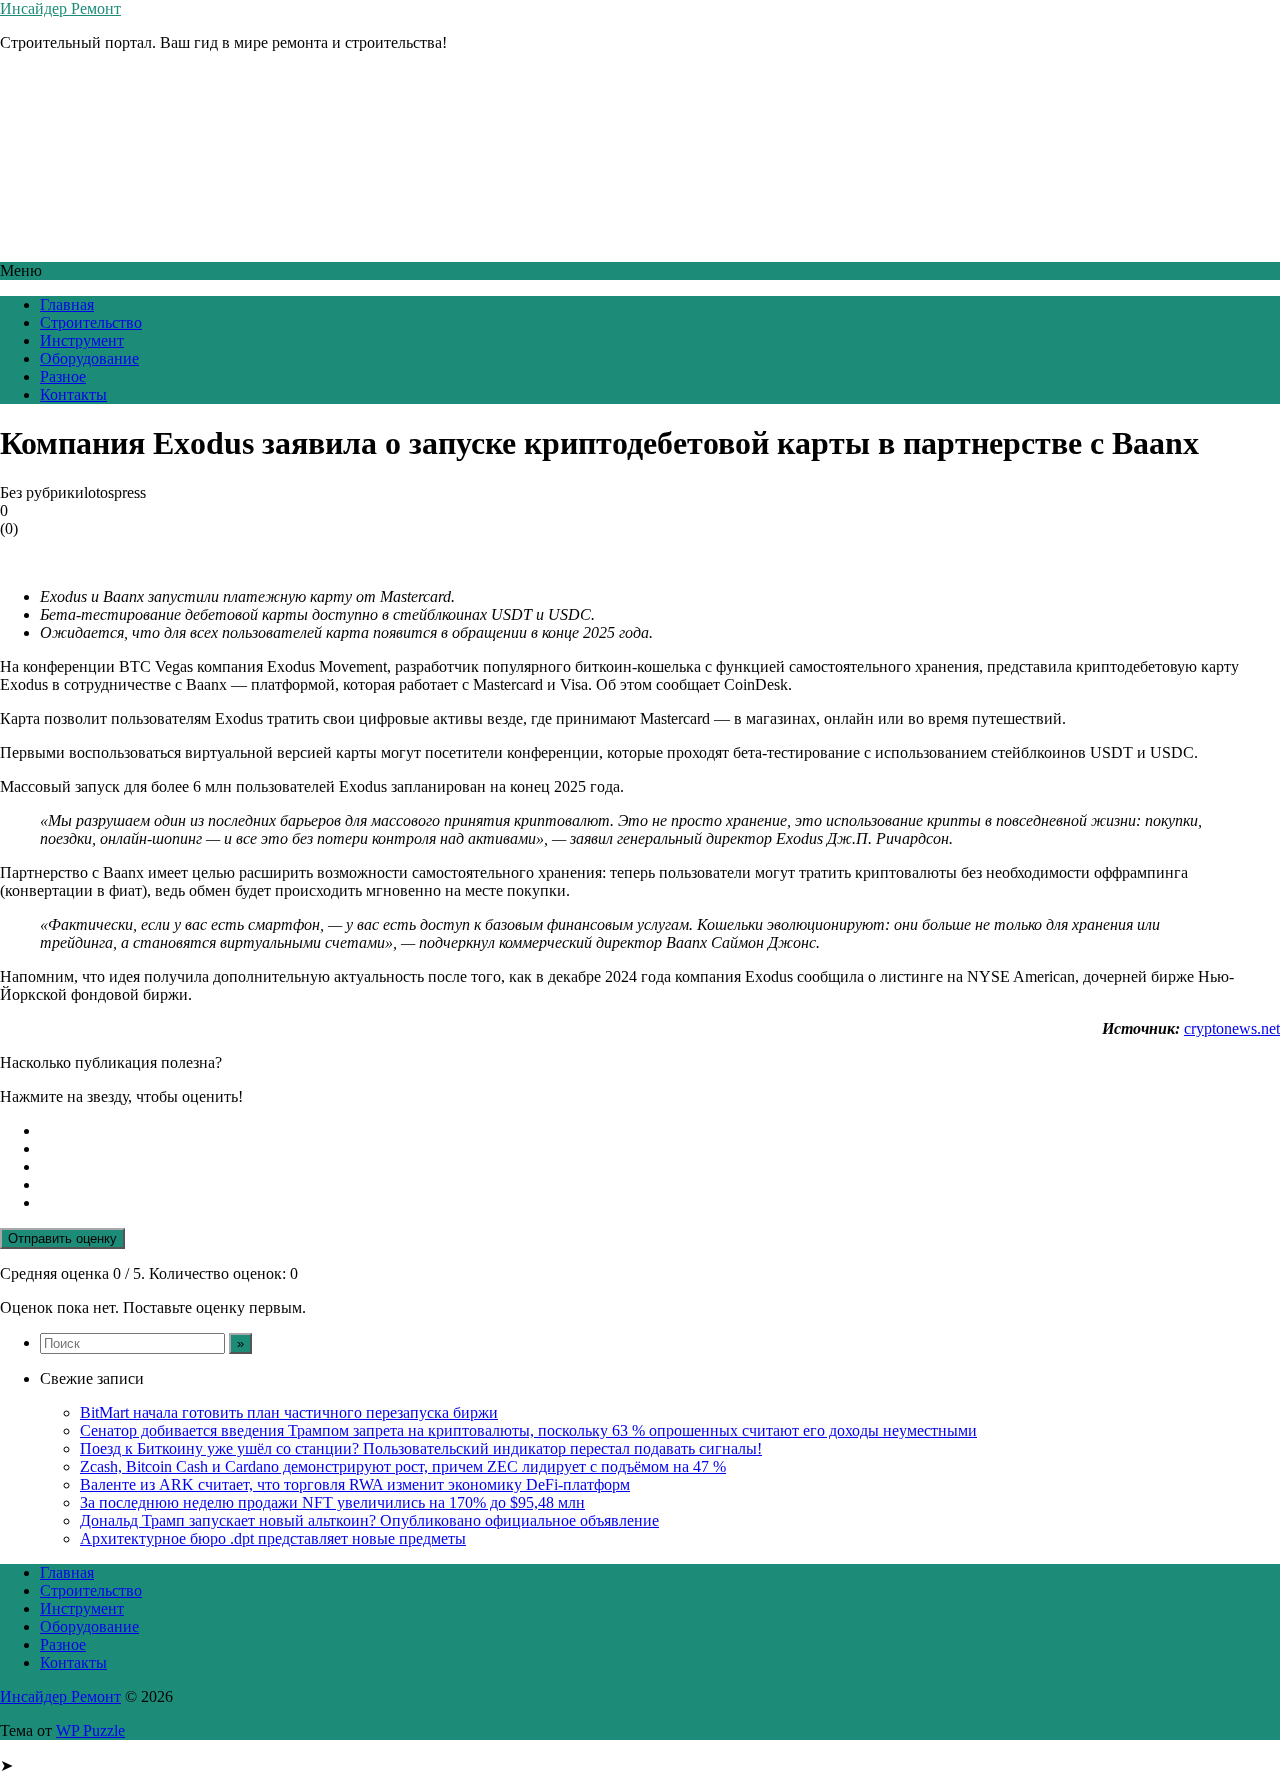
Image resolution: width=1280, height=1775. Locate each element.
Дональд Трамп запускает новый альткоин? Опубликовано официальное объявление (369, 1520)
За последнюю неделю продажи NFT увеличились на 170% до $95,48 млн (332, 1502)
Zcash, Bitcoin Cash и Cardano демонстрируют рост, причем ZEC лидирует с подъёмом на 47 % (403, 1466)
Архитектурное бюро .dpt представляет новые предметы (273, 1538)
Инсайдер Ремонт (60, 8)
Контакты (73, 394)
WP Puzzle (90, 1730)
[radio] (660, 1131)
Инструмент (82, 340)
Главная (67, 304)
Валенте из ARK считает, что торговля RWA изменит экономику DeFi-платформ (355, 1484)
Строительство (91, 322)
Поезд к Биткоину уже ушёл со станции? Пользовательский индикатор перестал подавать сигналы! (421, 1448)
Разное (63, 376)
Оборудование (89, 358)
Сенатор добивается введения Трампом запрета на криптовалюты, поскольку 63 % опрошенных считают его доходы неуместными (528, 1430)
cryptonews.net (1232, 1028)
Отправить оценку (62, 1238)
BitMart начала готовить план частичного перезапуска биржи (289, 1412)
